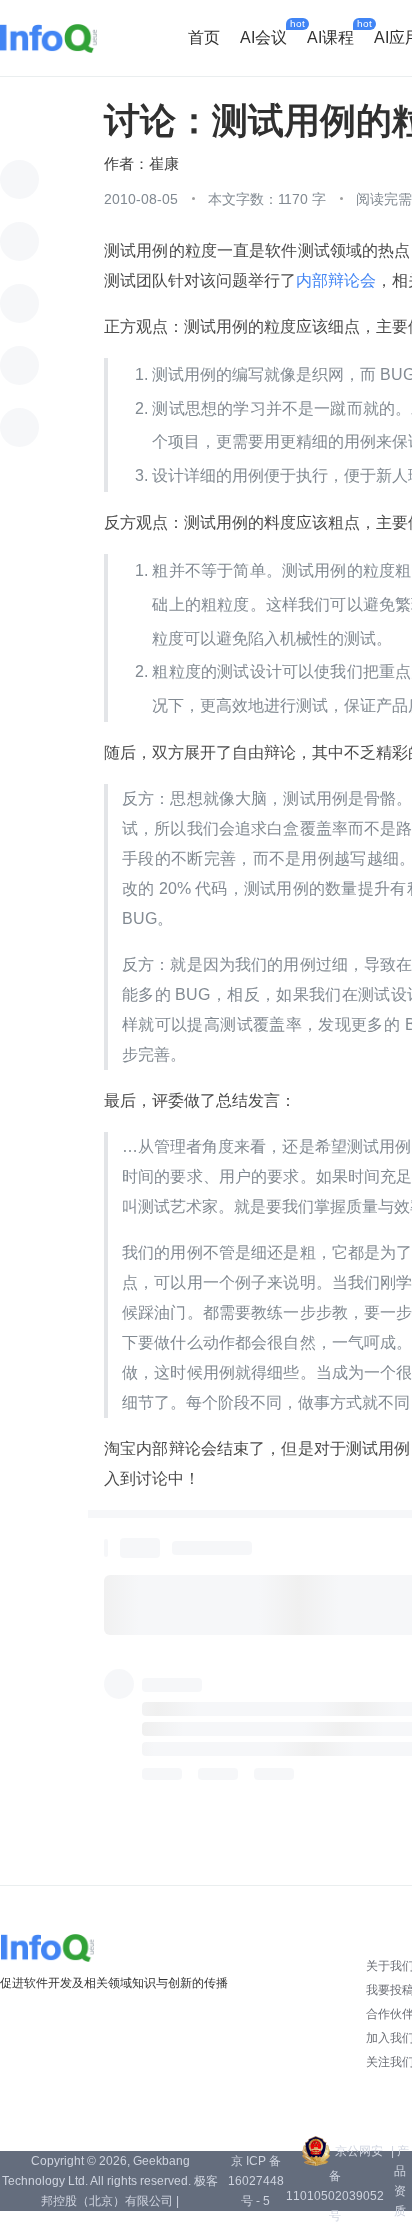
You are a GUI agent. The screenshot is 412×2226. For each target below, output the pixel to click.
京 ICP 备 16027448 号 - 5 (256, 2181)
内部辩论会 (336, 280)
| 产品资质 (400, 2181)
